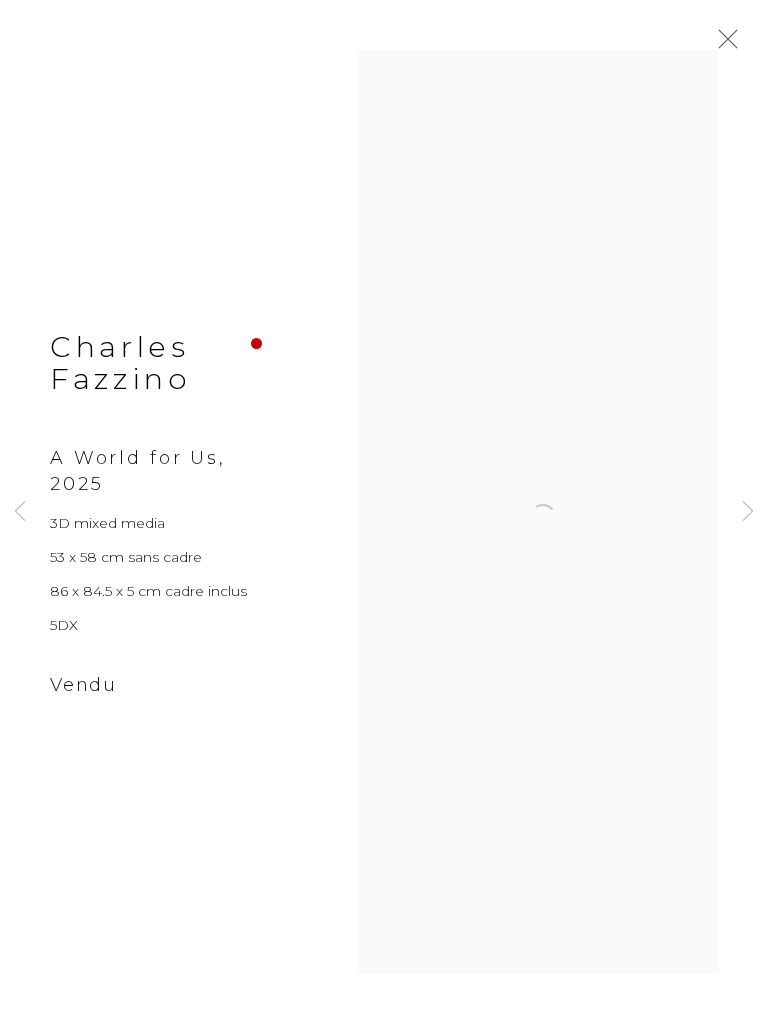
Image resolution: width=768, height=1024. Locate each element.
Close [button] (723, 45)
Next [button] (748, 512)
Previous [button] (20, 512)
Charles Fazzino (120, 362)
